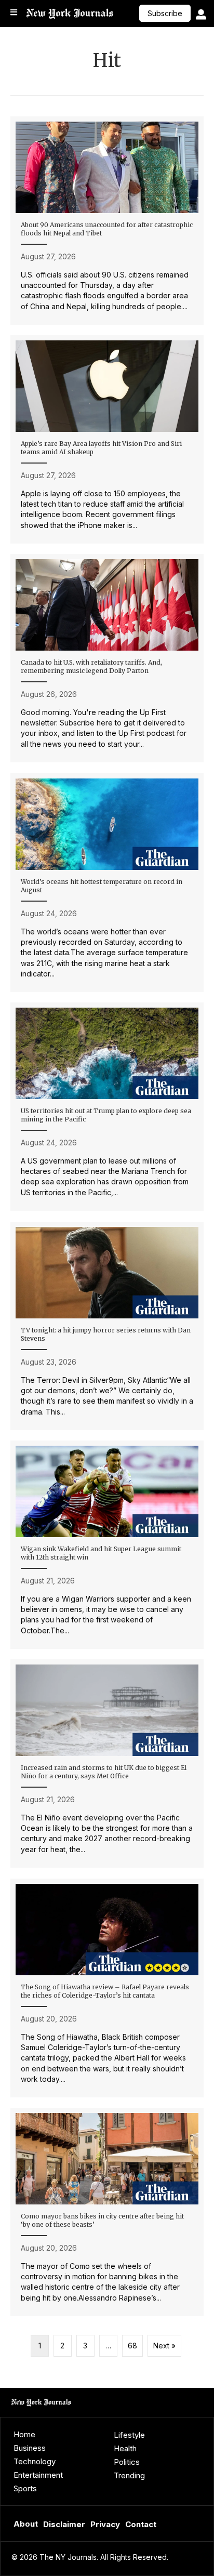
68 (132, 2346)
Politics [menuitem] (127, 2462)
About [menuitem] (26, 2524)
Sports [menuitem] (25, 2488)
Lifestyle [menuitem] (129, 2435)
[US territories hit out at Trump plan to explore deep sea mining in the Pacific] (107, 1107)
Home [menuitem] (24, 2434)
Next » (164, 2346)
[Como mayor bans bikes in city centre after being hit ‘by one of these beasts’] (107, 2212)
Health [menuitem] (125, 2448)
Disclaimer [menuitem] (64, 2524)
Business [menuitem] (30, 2448)
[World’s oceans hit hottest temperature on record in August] (107, 883)
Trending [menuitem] (129, 2475)
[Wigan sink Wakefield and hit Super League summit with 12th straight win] (107, 1545)
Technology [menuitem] (35, 2461)
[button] (165, 13)
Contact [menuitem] (141, 2524)
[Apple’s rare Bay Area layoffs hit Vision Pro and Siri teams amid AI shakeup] (107, 439)
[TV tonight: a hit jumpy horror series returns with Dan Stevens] (107, 1326)
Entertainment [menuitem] (38, 2475)
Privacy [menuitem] (105, 2524)
